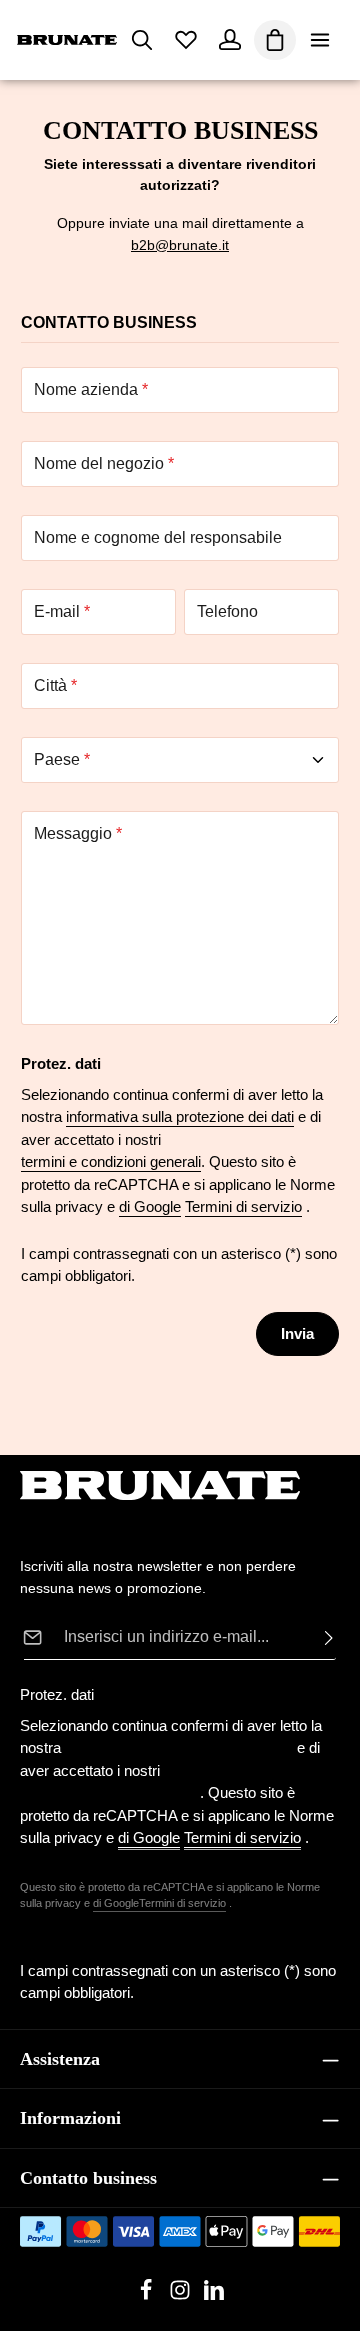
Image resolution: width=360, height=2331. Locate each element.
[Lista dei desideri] (186, 40)
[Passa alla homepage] (67, 40)
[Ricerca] (142, 40)
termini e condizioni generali (111, 1161)
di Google (116, 1903)
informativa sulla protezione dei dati (180, 1116)
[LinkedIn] (214, 2296)
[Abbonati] (323, 1637)
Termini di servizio (182, 1903)
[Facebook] (148, 2296)
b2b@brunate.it (180, 245)
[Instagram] (182, 2296)
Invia (297, 1334)
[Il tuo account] (230, 40)
